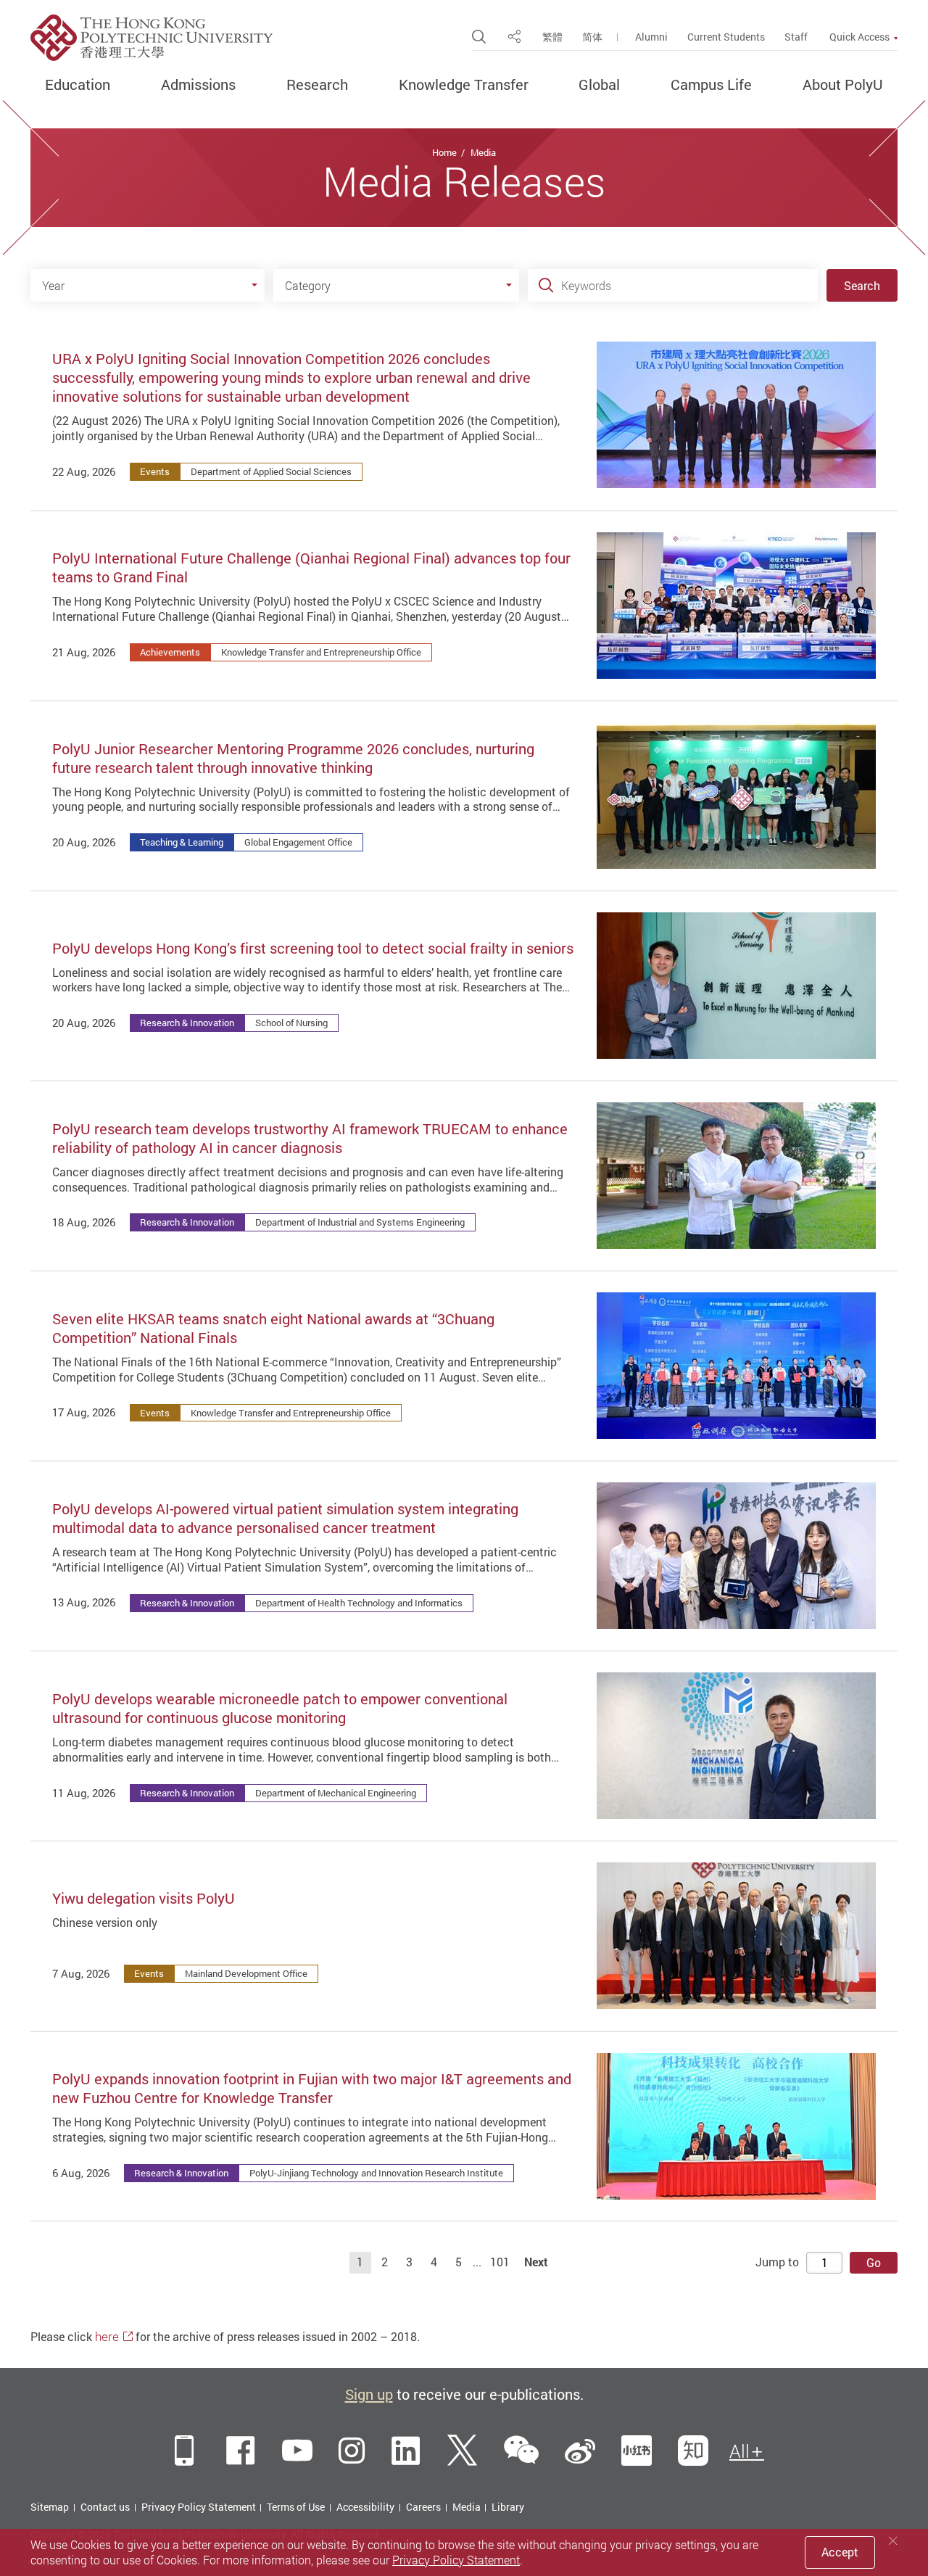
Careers (423, 2507)
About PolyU (843, 85)
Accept (840, 2552)
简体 (592, 37)
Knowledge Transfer (464, 85)
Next (536, 2262)
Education (78, 85)
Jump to (777, 2262)
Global (599, 85)
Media (483, 152)
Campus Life (711, 85)
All (739, 2451)
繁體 (552, 37)
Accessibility (365, 2507)
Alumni (651, 37)
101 (500, 2262)
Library (508, 2507)
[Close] (893, 2541)
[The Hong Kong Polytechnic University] (152, 38)
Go (874, 2263)
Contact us (105, 2507)
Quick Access (859, 37)
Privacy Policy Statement (199, 2507)
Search (862, 286)
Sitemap (50, 2507)
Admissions (198, 85)
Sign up (369, 2394)
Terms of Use (296, 2507)
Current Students (726, 37)
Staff (796, 37)
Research (317, 85)
